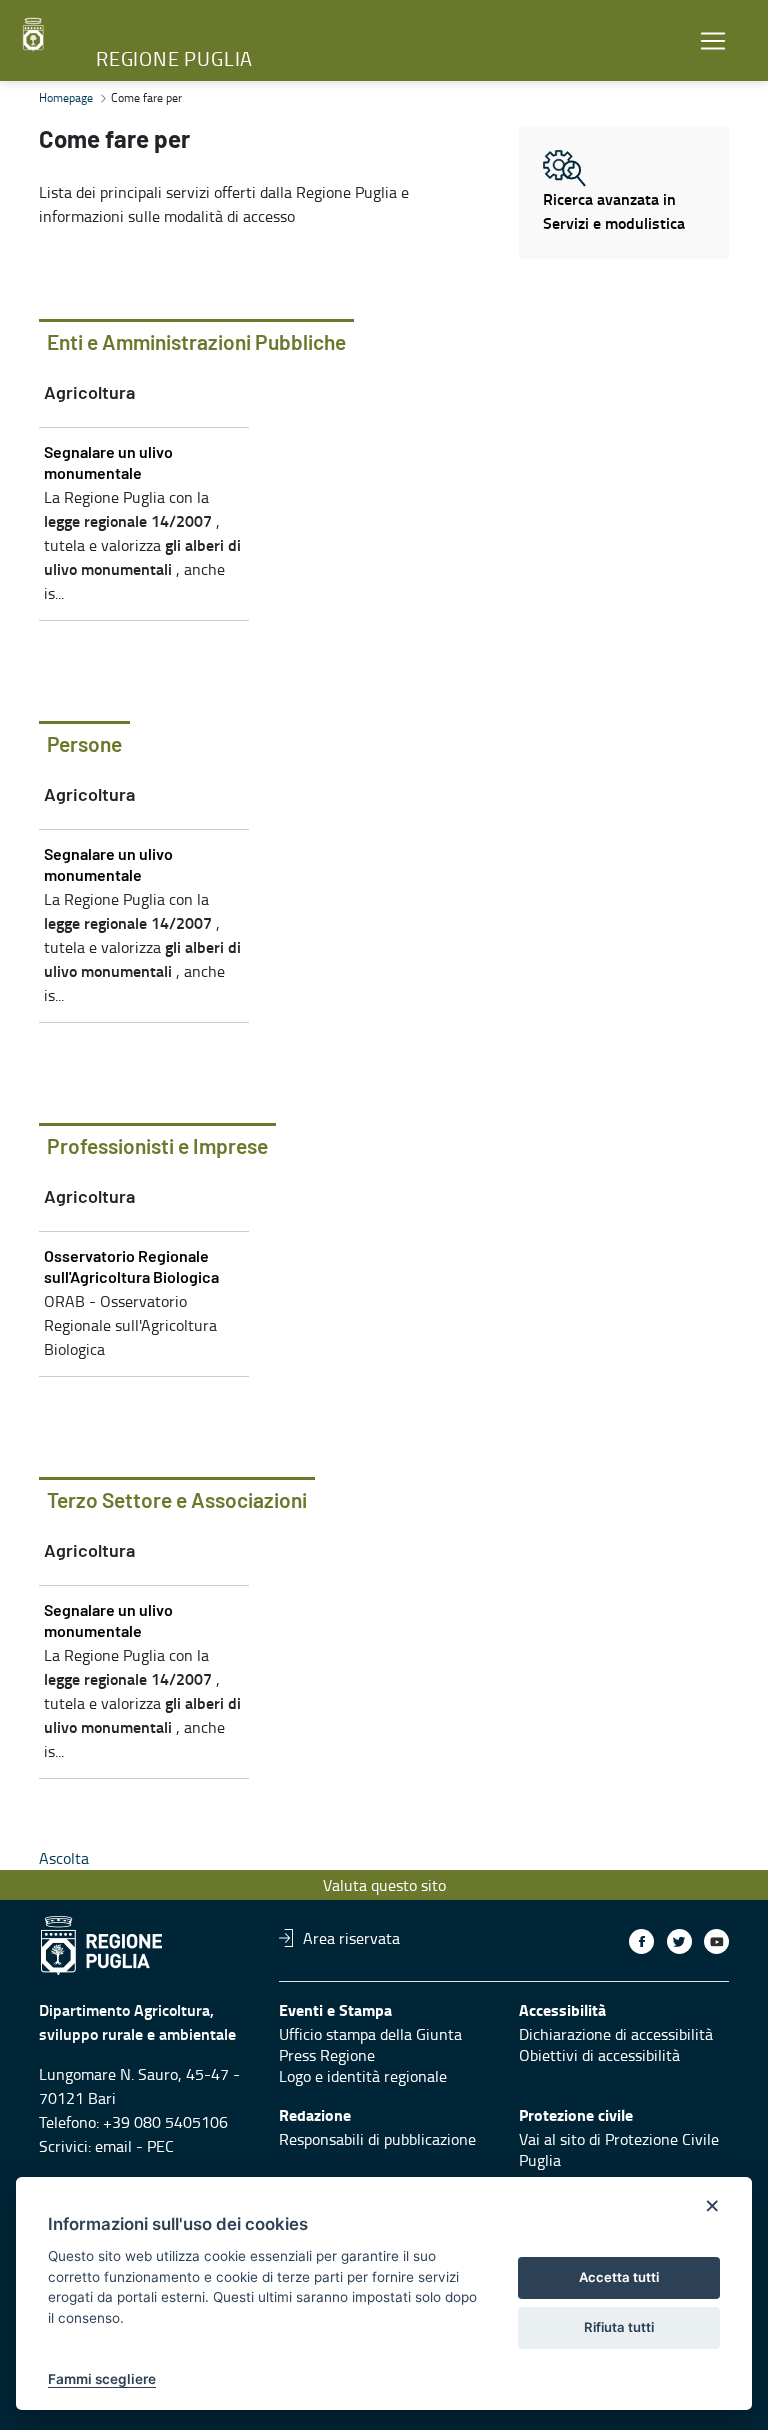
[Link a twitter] (679, 1941)
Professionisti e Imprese (157, 1147)
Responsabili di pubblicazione (377, 2139)
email (113, 2146)
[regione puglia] (35, 35)
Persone (84, 745)
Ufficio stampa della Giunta (370, 2034)
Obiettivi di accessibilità (599, 2055)
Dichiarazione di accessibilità (616, 2034)
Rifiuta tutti (619, 2327)
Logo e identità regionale (363, 2076)
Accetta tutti (619, 2277)
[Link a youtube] (716, 1941)
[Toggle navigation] (713, 40)
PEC (160, 2146)
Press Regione (327, 2055)
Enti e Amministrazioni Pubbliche (196, 343)
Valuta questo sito (384, 1885)
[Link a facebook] (641, 1941)
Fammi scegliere (102, 2379)
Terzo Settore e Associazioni (177, 1501)
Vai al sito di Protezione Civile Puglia (619, 2149)
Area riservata (351, 1938)
